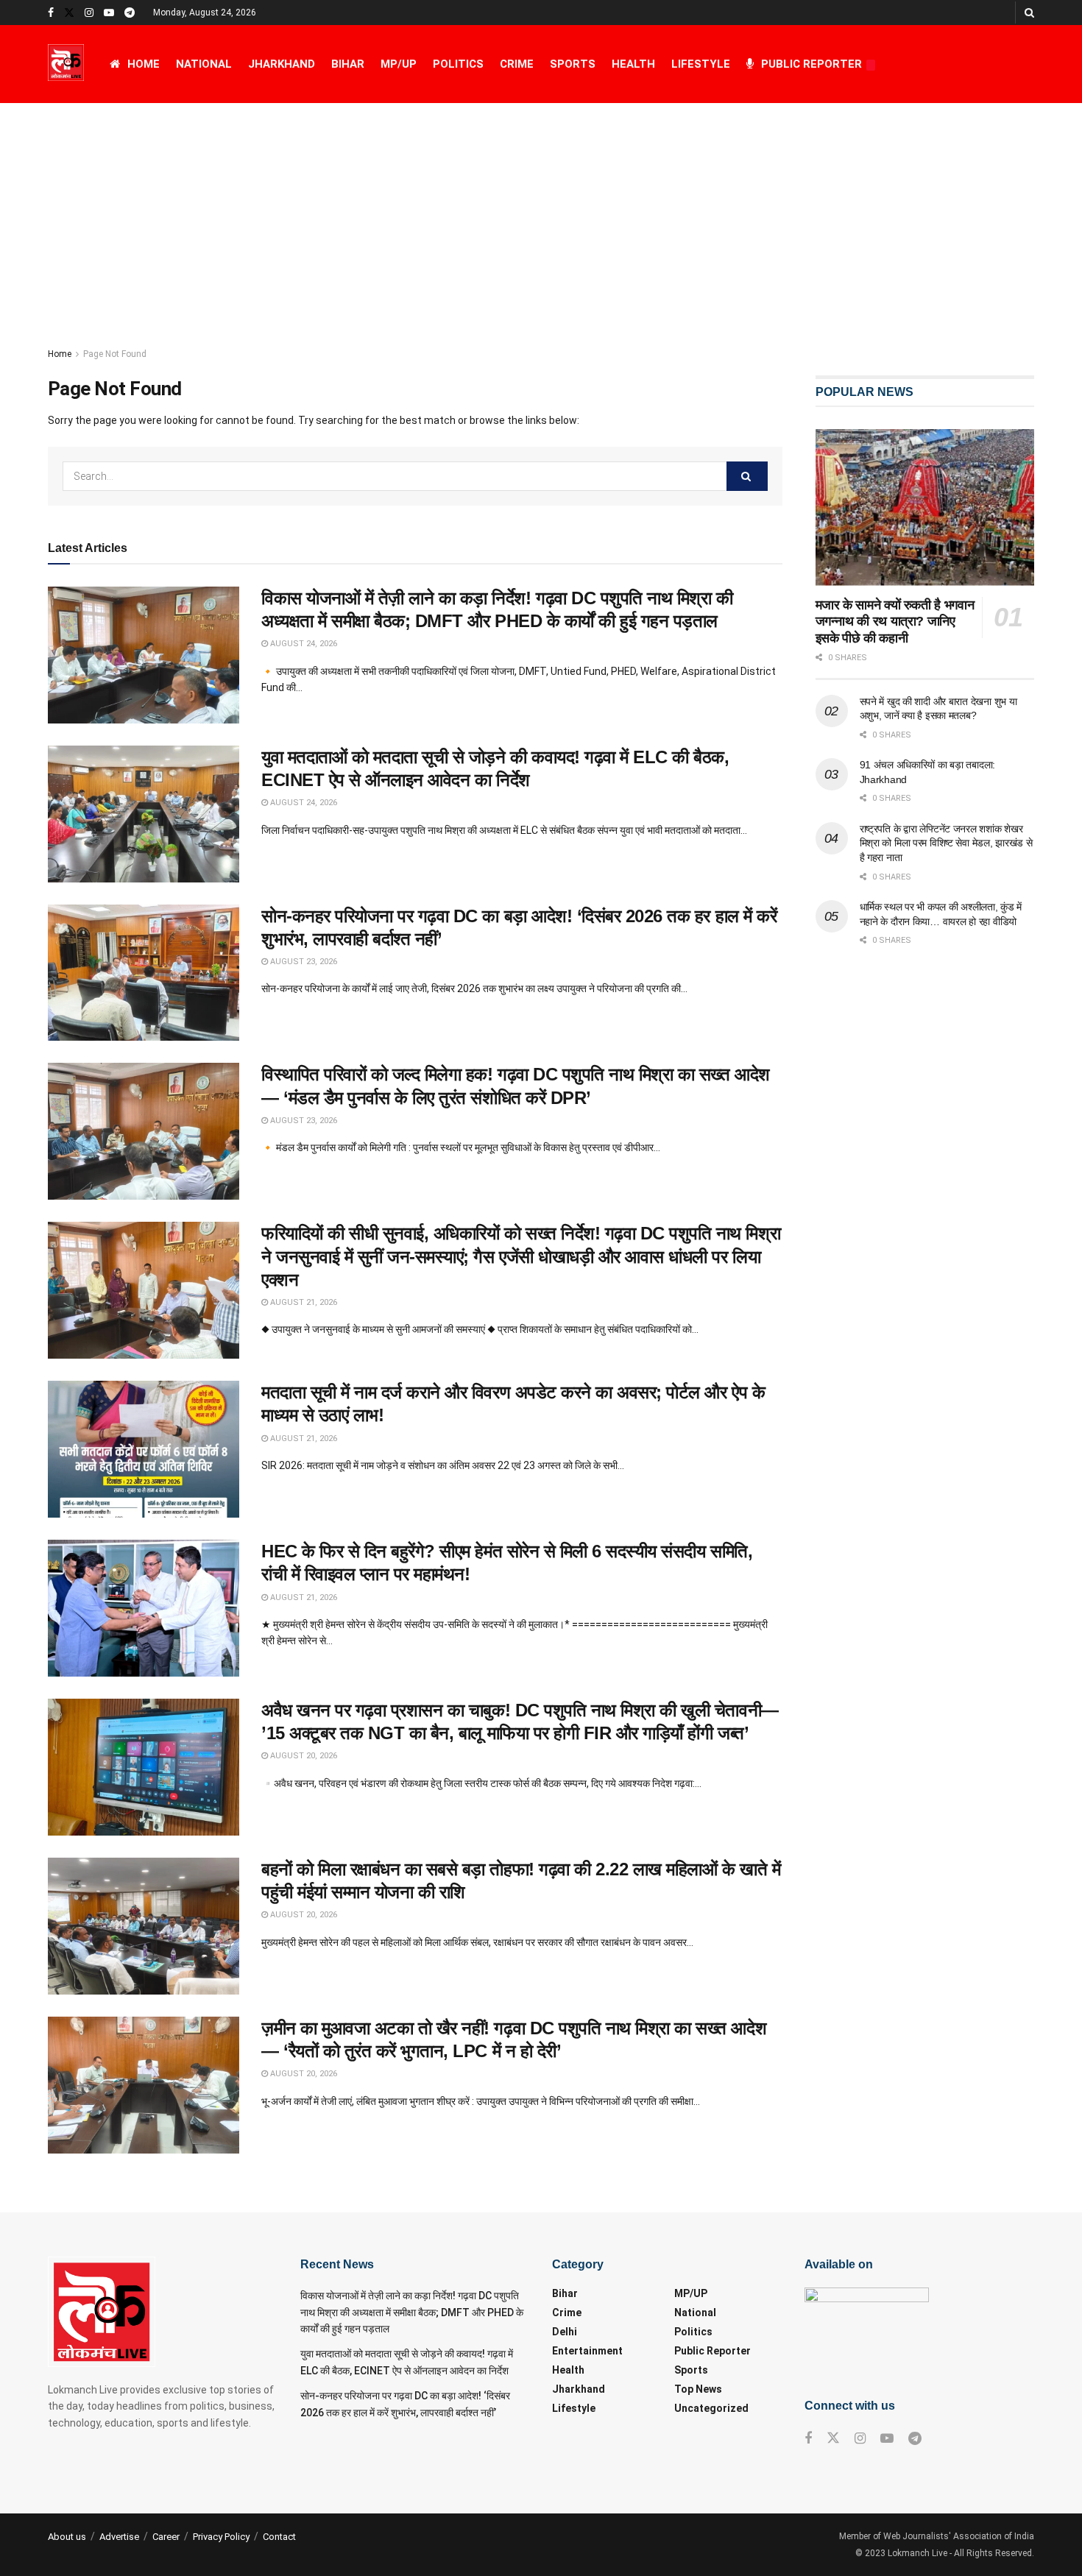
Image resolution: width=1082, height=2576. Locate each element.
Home (144, 64)
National (204, 64)
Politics (458, 64)
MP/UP (399, 64)
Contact (279, 2537)
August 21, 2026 (303, 1302)
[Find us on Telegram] (130, 13)
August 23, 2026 (303, 962)
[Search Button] (1029, 13)
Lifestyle (701, 64)
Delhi (565, 2332)
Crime (517, 64)
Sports (573, 64)
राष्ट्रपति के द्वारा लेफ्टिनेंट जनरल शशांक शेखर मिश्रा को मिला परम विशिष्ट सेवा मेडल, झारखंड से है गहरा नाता (946, 843)
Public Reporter (811, 64)
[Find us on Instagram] (89, 13)
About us (67, 2537)
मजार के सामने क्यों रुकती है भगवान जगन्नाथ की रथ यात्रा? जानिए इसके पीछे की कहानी (895, 622)
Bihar (348, 64)
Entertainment (587, 2351)
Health (633, 64)
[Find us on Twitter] (69, 13)
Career (166, 2537)
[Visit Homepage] (66, 64)
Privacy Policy (221, 2537)
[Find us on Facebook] (51, 13)
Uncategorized (711, 2408)
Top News (698, 2389)
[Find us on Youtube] (109, 13)
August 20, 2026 (303, 1756)
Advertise (119, 2537)
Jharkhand (282, 64)
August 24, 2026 (303, 644)
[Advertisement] (541, 213)
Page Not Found (115, 354)
